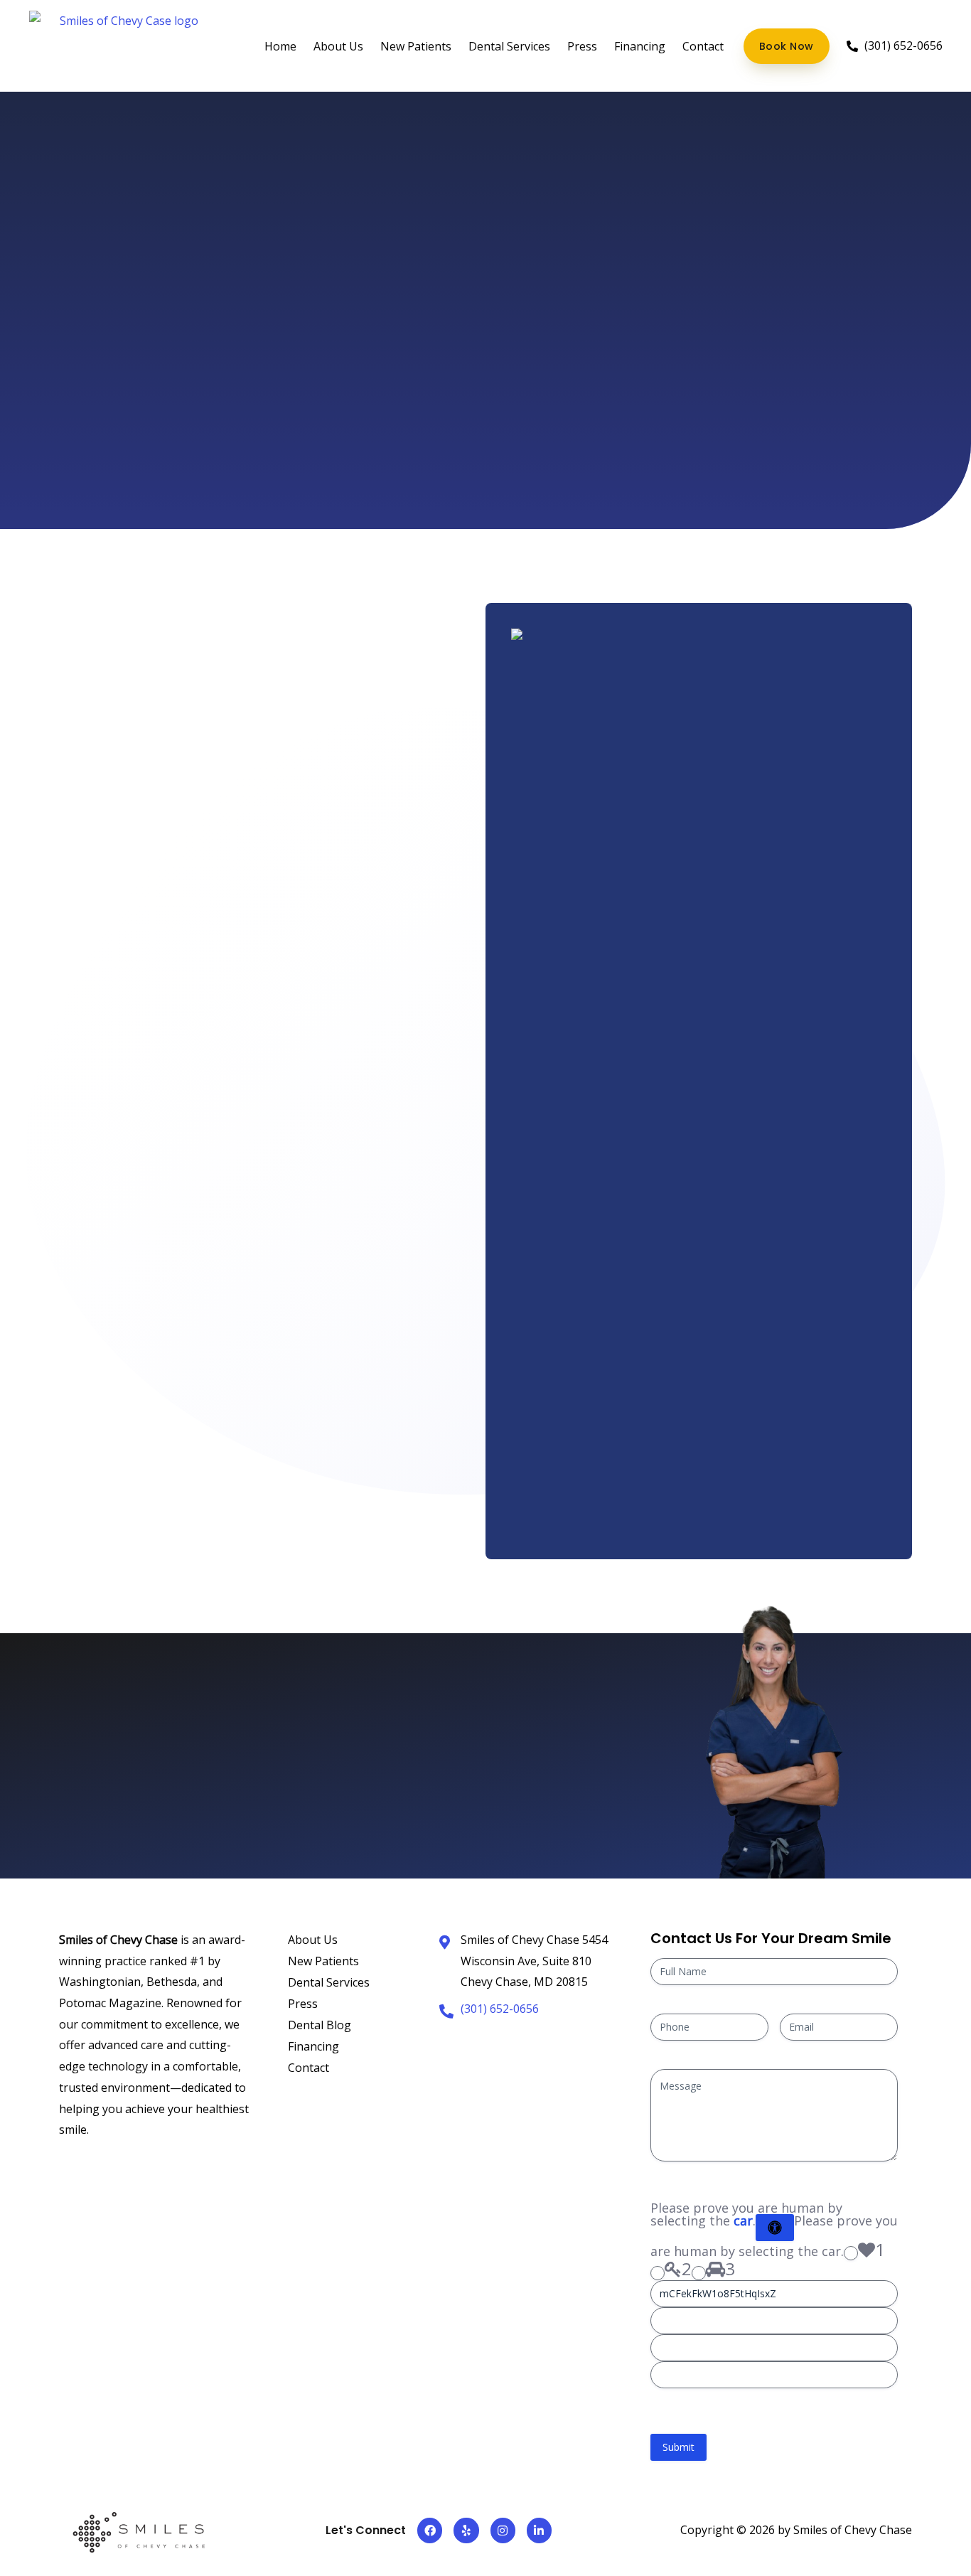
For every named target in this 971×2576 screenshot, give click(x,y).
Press (582, 46)
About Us (338, 46)
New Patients (416, 46)
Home (280, 46)
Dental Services (509, 46)
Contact (703, 46)
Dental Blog (320, 2025)
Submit (678, 2447)
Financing (640, 46)
